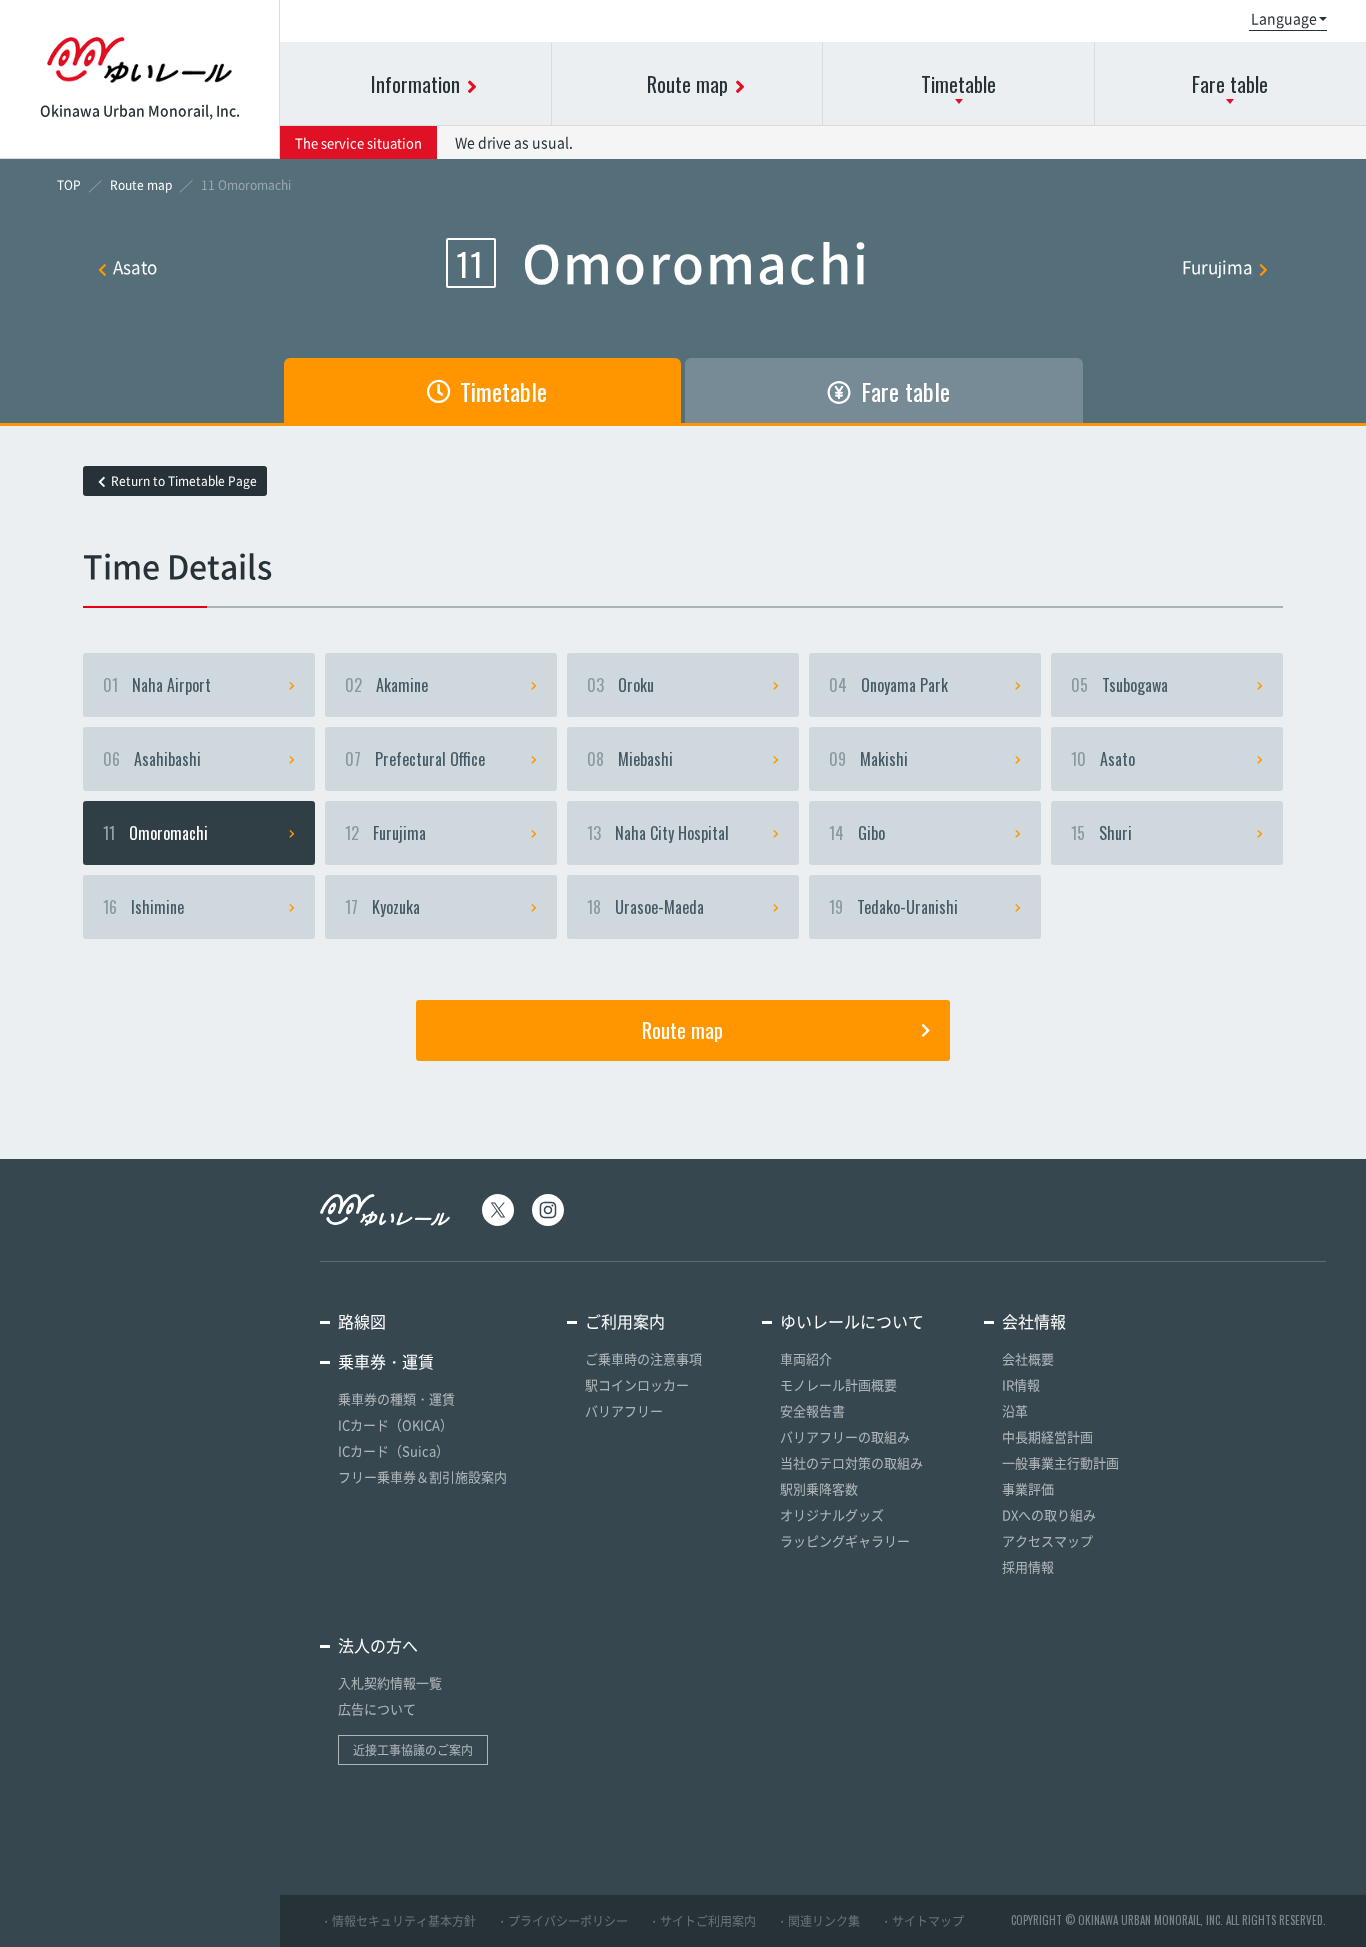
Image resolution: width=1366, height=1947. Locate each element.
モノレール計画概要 (838, 1384)
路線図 (362, 1321)
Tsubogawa (1119, 685)
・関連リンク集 (818, 1921)
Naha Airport (157, 685)
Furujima (1217, 266)
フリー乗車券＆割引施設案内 (422, 1476)
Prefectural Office (415, 759)
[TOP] (69, 185)
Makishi (868, 759)
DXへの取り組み (1049, 1514)
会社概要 (1028, 1358)
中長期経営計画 (1047, 1436)
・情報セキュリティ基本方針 (398, 1921)
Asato (135, 266)
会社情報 (1034, 1321)
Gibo (857, 833)
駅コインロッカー (637, 1384)
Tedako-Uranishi (893, 907)
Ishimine (143, 907)
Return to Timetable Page (184, 481)
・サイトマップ (922, 1921)
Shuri (1101, 833)
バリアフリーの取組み (845, 1436)
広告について (377, 1708)
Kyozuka (382, 907)
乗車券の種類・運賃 (396, 1398)
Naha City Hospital (658, 833)
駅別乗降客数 (819, 1488)
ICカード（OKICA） (395, 1424)
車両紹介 (806, 1358)
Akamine (386, 685)
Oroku (620, 685)
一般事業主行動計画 (1060, 1462)
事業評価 (1028, 1488)
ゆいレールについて (852, 1321)
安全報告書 (812, 1410)
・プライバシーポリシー (562, 1921)
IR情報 (1021, 1384)
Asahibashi (152, 759)
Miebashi (630, 759)
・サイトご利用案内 (702, 1921)
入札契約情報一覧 (390, 1682)
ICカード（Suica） (393, 1450)
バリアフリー (624, 1410)
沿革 (1015, 1410)
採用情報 (1028, 1566)
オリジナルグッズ (832, 1514)
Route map (682, 1030)
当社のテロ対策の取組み (851, 1462)
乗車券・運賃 (386, 1361)
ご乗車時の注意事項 (643, 1358)
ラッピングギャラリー (845, 1540)
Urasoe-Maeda (645, 907)
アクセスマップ (1047, 1540)
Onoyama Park (888, 685)
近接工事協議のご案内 (413, 1750)
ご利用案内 (625, 1321)
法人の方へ (378, 1645)
